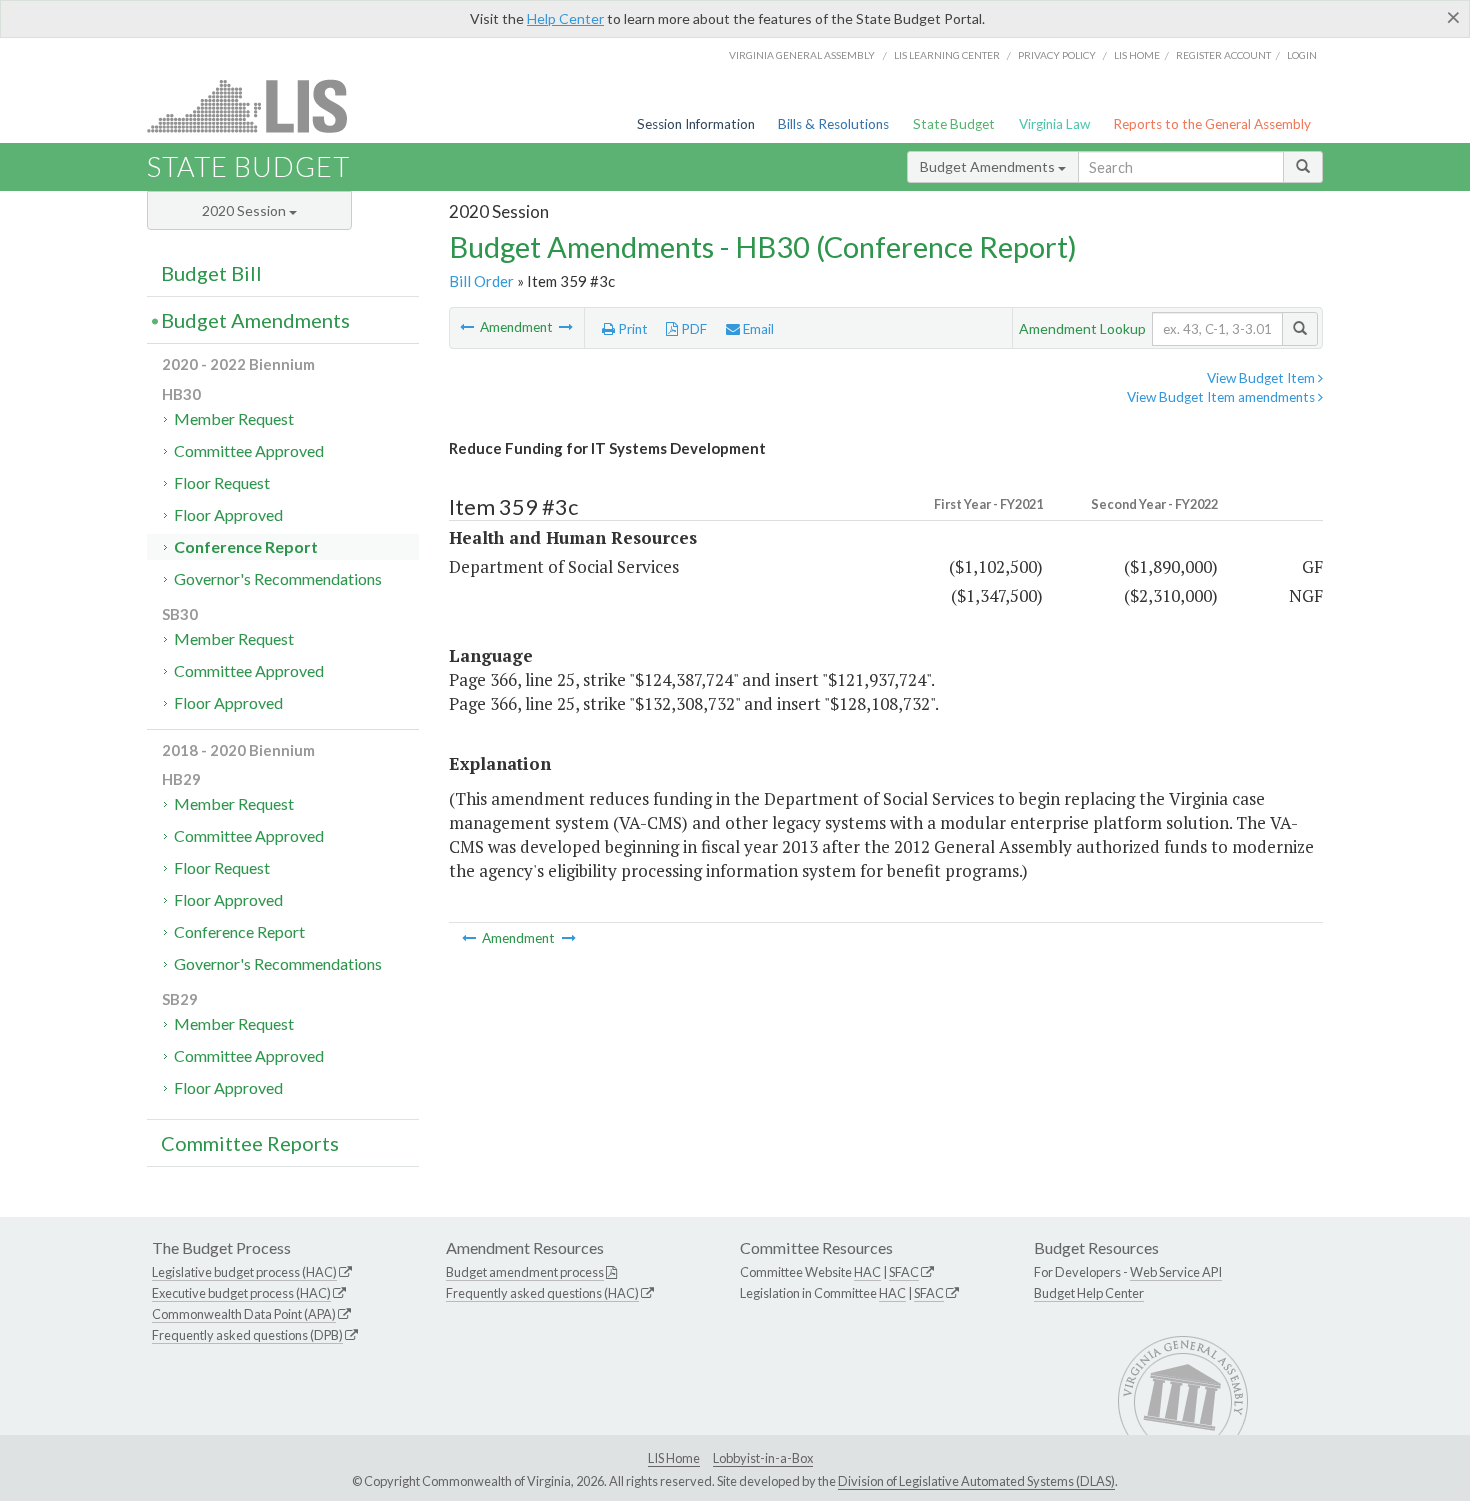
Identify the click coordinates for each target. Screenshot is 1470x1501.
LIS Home (674, 1458)
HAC (867, 1272)
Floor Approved (228, 514)
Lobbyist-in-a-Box (763, 1458)
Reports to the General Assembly (1212, 124)
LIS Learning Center (947, 55)
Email (757, 329)
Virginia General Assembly (802, 55)
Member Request (234, 418)
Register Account (1223, 55)
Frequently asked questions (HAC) (542, 1293)
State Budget (954, 124)
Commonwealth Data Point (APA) (244, 1314)
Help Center (565, 18)
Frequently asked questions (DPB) (247, 1335)
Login (1302, 55)
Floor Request (222, 482)
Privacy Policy (1057, 55)
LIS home (1137, 55)
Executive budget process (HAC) (241, 1293)
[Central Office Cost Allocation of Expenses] (566, 327)
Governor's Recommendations (278, 578)
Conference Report (246, 546)
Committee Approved (249, 450)
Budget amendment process (525, 1272)
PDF (692, 329)
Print (631, 329)
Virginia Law (1054, 124)
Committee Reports (250, 1143)
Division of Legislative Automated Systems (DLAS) (976, 1481)
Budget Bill (211, 273)
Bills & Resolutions (833, 124)
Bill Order (481, 281)
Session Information (696, 124)
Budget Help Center (1089, 1293)
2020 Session (245, 210)
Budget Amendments (989, 166)
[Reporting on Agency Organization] (468, 327)
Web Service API (1176, 1272)
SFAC (904, 1272)
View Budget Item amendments (1222, 397)
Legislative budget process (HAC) (244, 1272)
